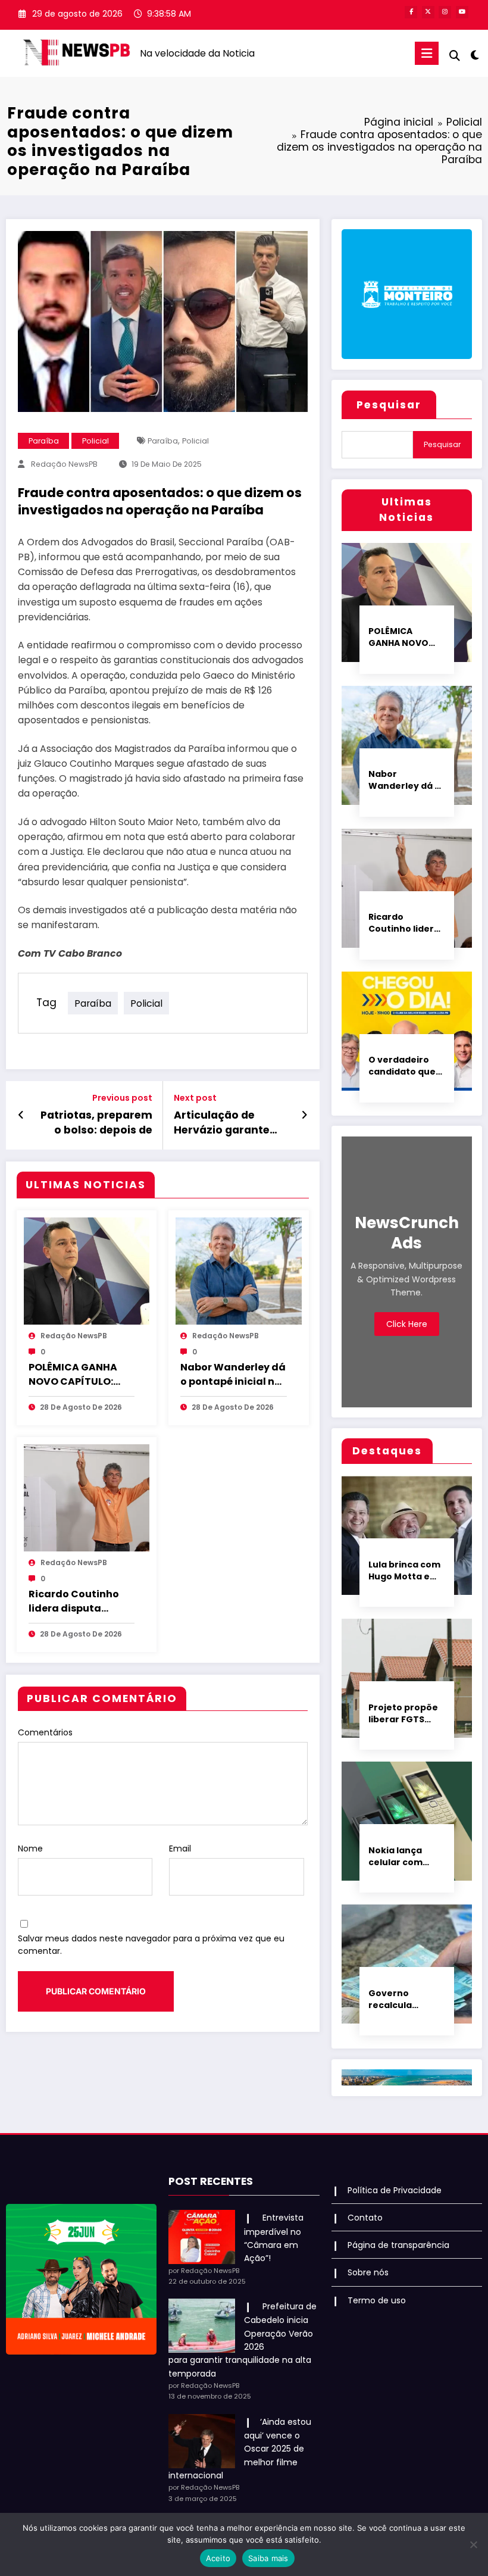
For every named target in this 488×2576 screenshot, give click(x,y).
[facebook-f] (411, 12)
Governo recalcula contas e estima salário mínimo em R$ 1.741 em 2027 (405, 1999)
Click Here (407, 1324)
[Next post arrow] (304, 1115)
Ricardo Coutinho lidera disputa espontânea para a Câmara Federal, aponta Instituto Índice (78, 1601)
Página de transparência (398, 2245)
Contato (365, 2218)
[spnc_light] (475, 55)
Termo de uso (377, 2300)
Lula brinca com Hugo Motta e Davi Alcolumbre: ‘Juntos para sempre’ (404, 1570)
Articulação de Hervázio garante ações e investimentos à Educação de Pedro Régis (226, 1123)
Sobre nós (368, 2272)
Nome (30, 1849)
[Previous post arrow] (21, 1115)
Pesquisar (389, 405)
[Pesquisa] (455, 56)
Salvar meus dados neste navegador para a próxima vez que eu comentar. (151, 1945)
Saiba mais (268, 2558)
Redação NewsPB (64, 464)
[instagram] (445, 12)
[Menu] (427, 53)
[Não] (473, 2544)
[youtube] (462, 12)
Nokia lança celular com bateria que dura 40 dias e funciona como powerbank (403, 1856)
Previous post (122, 1098)
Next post (195, 1098)
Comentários (45, 1732)
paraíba (163, 441)
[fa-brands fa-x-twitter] (428, 12)
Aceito (218, 2558)
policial (195, 441)
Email (180, 1849)
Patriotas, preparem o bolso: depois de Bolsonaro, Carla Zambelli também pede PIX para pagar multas (96, 1123)
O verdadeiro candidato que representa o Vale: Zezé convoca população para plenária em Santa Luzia (405, 1066)
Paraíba (44, 441)
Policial (96, 441)
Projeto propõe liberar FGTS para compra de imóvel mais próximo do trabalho (405, 1713)
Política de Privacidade (395, 2190)
